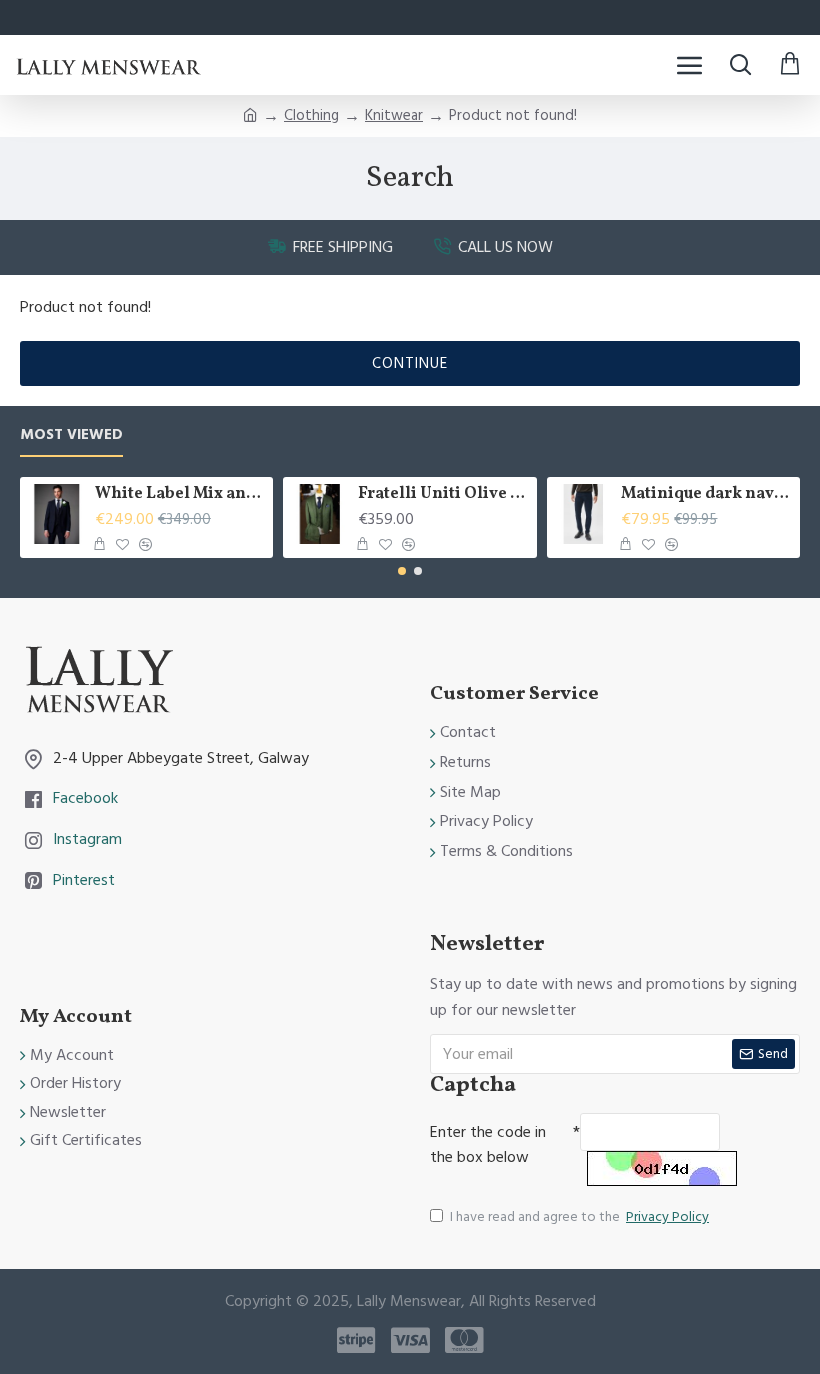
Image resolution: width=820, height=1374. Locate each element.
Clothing (311, 115)
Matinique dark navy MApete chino (706, 494)
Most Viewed (71, 435)
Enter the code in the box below (488, 1145)
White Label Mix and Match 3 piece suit (180, 494)
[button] (402, 571)
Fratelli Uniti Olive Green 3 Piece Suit (443, 494)
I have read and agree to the (579, 1217)
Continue (410, 363)
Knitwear (394, 115)
